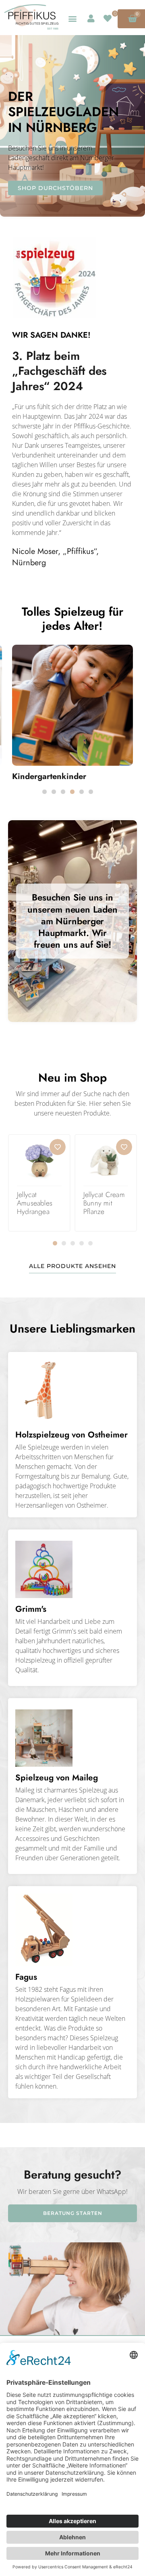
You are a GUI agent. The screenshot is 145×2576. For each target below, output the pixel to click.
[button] (72, 18)
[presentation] (45, 792)
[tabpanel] (67, 716)
